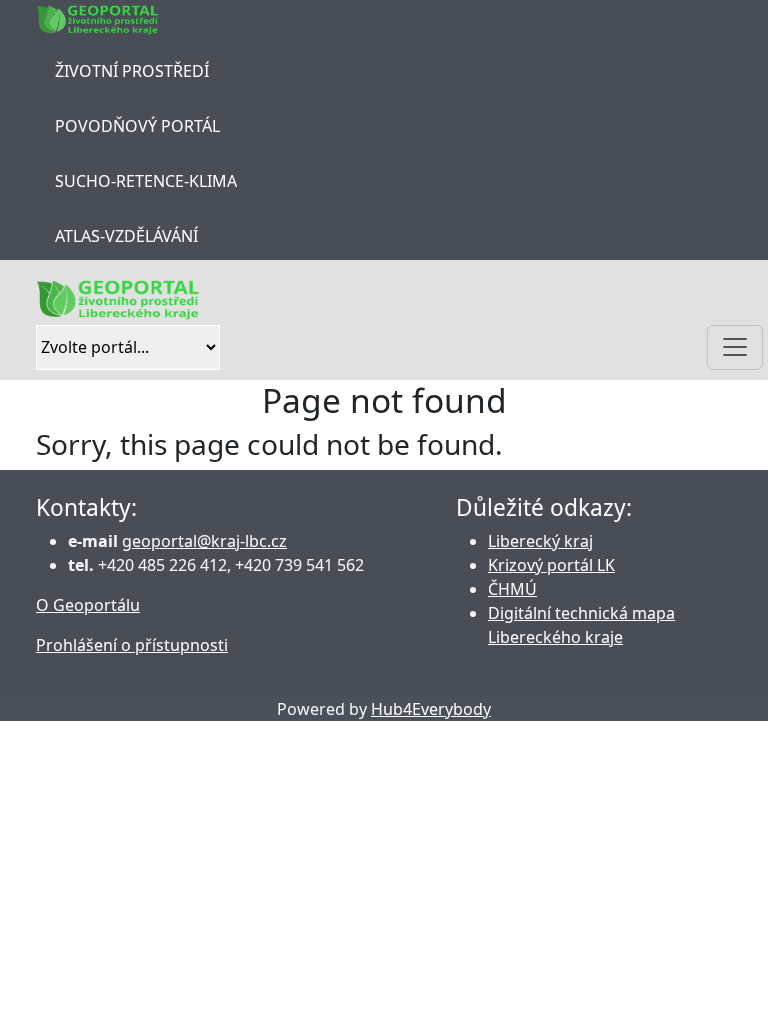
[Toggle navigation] (735, 347)
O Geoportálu (88, 605)
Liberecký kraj (540, 541)
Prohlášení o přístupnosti (132, 645)
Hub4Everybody (431, 709)
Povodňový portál (137, 126)
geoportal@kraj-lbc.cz (204, 541)
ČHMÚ (512, 589)
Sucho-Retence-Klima (146, 181)
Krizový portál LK (551, 565)
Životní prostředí (132, 71)
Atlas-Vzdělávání (126, 236)
